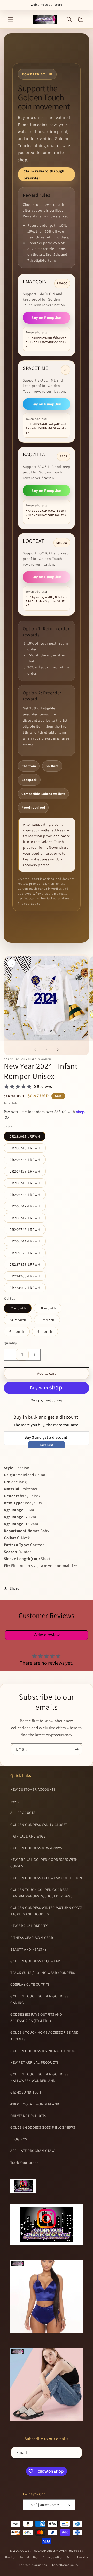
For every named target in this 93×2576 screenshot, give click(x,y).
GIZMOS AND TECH (26, 2092)
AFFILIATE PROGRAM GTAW (32, 2151)
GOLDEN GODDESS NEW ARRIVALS (38, 1848)
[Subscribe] (76, 1749)
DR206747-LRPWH (25, 1206)
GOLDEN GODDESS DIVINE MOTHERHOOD (44, 2051)
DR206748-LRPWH (25, 1195)
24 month (18, 1320)
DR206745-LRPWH (25, 1148)
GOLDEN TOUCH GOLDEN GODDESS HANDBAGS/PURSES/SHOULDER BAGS (41, 1893)
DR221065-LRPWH (25, 1136)
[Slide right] (58, 1050)
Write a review (47, 1635)
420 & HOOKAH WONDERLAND (35, 2104)
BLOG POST (20, 2139)
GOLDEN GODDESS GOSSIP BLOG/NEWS (43, 2127)
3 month (47, 1320)
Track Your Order (24, 2163)
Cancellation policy (65, 2565)
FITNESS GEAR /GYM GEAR (32, 1938)
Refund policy (29, 2557)
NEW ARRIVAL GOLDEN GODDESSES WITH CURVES (44, 1863)
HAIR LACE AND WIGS (28, 1836)
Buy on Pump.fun (47, 317)
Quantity (10, 1343)
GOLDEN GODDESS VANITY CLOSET (39, 1825)
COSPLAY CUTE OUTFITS (30, 1984)
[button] (10, 19)
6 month (17, 1331)
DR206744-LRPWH (25, 1241)
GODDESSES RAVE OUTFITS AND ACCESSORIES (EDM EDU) (36, 2018)
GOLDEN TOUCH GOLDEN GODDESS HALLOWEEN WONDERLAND (39, 2077)
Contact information (33, 2565)
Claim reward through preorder (44, 174)
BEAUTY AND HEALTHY (29, 1949)
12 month (18, 1308)
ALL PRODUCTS (23, 1813)
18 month (48, 1308)
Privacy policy (52, 2557)
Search (16, 1801)
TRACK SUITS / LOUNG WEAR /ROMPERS (43, 1973)
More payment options (47, 1400)
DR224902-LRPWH (25, 1288)
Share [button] (15, 1588)
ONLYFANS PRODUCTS (28, 2116)
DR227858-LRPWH (25, 1264)
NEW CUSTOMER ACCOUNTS (33, 1789)
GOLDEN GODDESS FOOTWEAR (35, 1961)
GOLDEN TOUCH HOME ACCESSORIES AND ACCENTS (45, 2036)
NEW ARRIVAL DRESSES (29, 1926)
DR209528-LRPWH (25, 1253)
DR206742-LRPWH (25, 1218)
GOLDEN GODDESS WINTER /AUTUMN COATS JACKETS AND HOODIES (46, 1911)
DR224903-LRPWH (25, 1276)
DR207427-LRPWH (25, 1171)
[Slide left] (35, 1050)
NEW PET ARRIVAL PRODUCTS (34, 2062)
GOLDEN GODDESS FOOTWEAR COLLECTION (46, 1878)
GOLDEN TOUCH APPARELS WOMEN (44, 2551)
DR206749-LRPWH (25, 1183)
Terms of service (78, 2557)
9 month (45, 1331)
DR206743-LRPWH (25, 1230)
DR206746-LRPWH (25, 1160)
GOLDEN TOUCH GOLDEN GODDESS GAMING (39, 1999)
